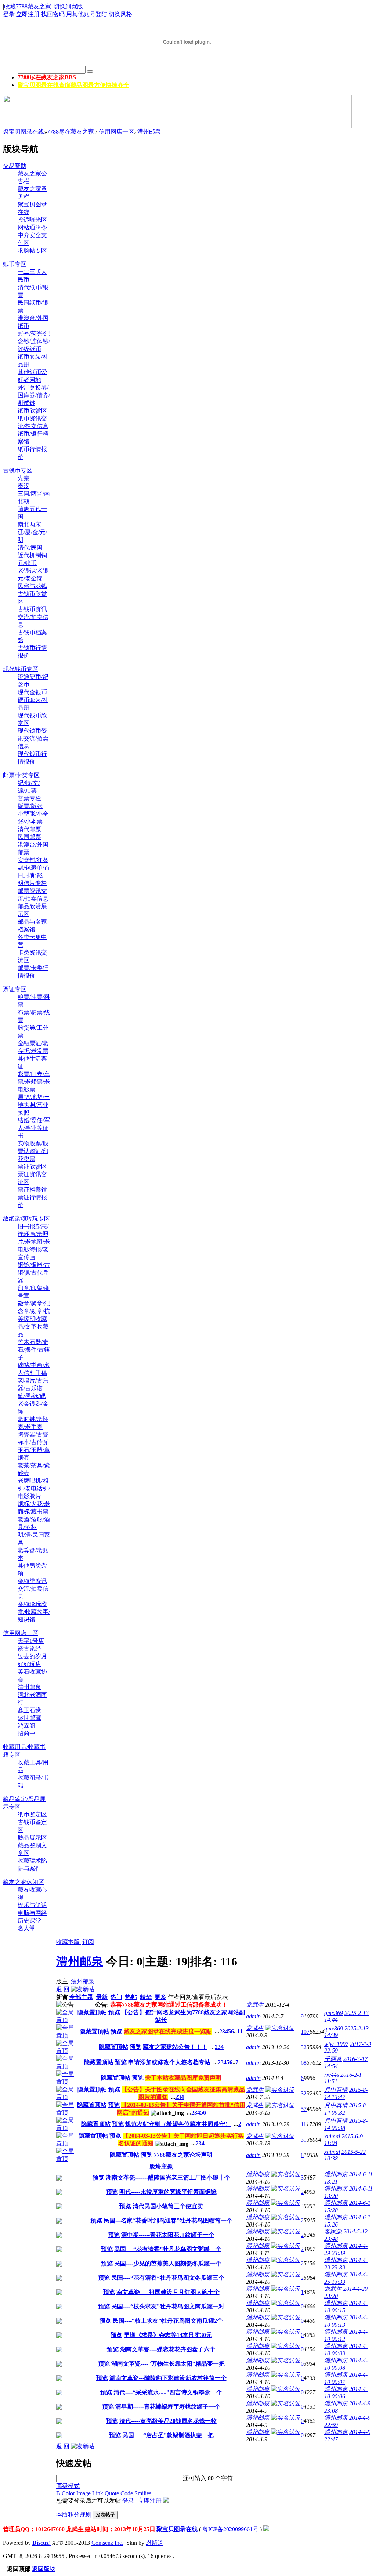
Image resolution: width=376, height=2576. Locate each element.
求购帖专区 (32, 251)
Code (127, 2493)
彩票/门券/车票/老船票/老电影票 (34, 1082)
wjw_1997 (336, 2044)
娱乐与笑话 (32, 1905)
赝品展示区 (32, 1838)
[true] (90, 72)
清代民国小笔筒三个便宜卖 (168, 2206)
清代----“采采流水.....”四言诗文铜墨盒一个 (168, 2392)
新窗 (62, 1997)
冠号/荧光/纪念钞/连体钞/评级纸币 (34, 341)
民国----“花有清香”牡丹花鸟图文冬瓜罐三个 (168, 2278)
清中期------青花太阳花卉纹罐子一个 (168, 2235)
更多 (160, 1997)
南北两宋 (29, 524)
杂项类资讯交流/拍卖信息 (33, 1589)
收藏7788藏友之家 (28, 6)
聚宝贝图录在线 (73, 85)
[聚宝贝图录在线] (187, 56)
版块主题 (161, 2166)
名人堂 (26, 1928)
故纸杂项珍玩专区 (26, 1219)
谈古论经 (29, 1649)
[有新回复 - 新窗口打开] (59, 2179)
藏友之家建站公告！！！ (175, 2047)
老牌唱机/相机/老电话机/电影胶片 (34, 1488)
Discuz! (41, 2543)
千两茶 (333, 2059)
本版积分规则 (74, 2515)
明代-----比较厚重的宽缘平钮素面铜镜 (168, 2192)
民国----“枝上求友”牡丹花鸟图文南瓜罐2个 (168, 2321)
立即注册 (28, 14)
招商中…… (32, 1733)
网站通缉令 (32, 227)
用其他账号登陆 (87, 14)
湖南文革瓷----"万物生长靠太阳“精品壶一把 (168, 2364)
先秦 (23, 478)
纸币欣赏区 (32, 411)
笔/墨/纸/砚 (32, 1396)
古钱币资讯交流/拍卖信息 (33, 617)
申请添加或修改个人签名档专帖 (169, 2062)
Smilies (143, 2493)
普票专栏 (29, 798)
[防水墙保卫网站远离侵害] (266, 2529)
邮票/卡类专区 (21, 775)
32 (304, 2047)
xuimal (332, 2136)
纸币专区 (15, 264)
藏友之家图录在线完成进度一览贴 (168, 2031)
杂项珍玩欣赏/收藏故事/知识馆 (34, 1612)
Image (84, 2493)
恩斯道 (155, 2543)
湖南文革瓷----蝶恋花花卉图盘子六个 (168, 2349)
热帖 (131, 1997)
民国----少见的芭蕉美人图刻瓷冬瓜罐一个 (168, 2263)
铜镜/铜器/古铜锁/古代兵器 (34, 1273)
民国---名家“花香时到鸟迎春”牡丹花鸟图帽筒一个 (168, 2220)
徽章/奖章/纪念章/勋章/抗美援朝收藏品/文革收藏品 (34, 1319)
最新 (102, 1997)
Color (68, 2493)
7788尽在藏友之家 (47, 77)
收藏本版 (69, 1942)
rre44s (332, 2075)
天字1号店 (31, 1641)
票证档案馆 (32, 1190)
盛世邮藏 (29, 1718)
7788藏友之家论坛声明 (183, 2155)
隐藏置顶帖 (92, 2012)
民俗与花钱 (32, 586)
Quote (112, 2493)
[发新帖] (83, 1989)
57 (304, 2109)
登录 (9, 14)
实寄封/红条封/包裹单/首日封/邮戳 (34, 868)
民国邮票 (29, 837)
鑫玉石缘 (29, 1710)
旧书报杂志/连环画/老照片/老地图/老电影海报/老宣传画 (34, 1242)
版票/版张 (30, 806)
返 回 (63, 1989)
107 (305, 2032)
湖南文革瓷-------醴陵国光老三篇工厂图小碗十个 (168, 2178)
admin (253, 2016)
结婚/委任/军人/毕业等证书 (34, 1128)
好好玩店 (29, 1664)
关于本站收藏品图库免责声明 (183, 2078)
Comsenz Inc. (107, 2543)
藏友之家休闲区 (23, 1882)
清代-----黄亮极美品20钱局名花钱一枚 (168, 2421)
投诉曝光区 (32, 220)
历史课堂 (29, 1921)
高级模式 (68, 2486)
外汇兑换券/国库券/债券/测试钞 (34, 395)
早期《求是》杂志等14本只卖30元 (168, 2335)
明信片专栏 (32, 883)
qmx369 (334, 2013)
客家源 (333, 2231)
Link (98, 2493)
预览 (114, 2012)
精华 (146, 1997)
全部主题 (81, 1997)
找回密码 (53, 14)
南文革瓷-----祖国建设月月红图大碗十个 (168, 2292)
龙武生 (255, 2005)
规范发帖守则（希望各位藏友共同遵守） (178, 2124)
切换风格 (120, 14)
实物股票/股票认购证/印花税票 (33, 1151)
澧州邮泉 (149, 132)
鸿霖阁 (26, 1726)
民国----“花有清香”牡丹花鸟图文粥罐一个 (168, 2249)
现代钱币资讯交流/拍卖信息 (33, 738)
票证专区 (15, 989)
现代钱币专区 (21, 669)
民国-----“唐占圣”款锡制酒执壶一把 (168, 2435)
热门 (116, 1997)
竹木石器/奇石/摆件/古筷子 (34, 1350)
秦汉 (23, 486)
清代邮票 (29, 829)
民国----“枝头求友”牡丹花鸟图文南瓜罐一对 (168, 2306)
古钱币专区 (18, 470)
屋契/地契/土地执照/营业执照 (34, 1105)
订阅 (88, 1942)
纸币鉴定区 (32, 1814)
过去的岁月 (32, 1656)
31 (304, 2140)
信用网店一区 (116, 132)
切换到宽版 (68, 6)
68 (304, 2063)
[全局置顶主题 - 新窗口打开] (66, 2020)
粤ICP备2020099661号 (230, 2529)
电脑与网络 (32, 1913)
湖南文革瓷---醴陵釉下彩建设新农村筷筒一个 (168, 2378)
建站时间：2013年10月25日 (120, 2529)
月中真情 (336, 2090)
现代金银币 (32, 692)
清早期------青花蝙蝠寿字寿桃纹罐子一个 (168, 2407)
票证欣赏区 (32, 1166)
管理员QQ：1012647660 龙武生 (43, 2529)
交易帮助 (15, 166)
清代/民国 (30, 548)
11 (240, 2031)
